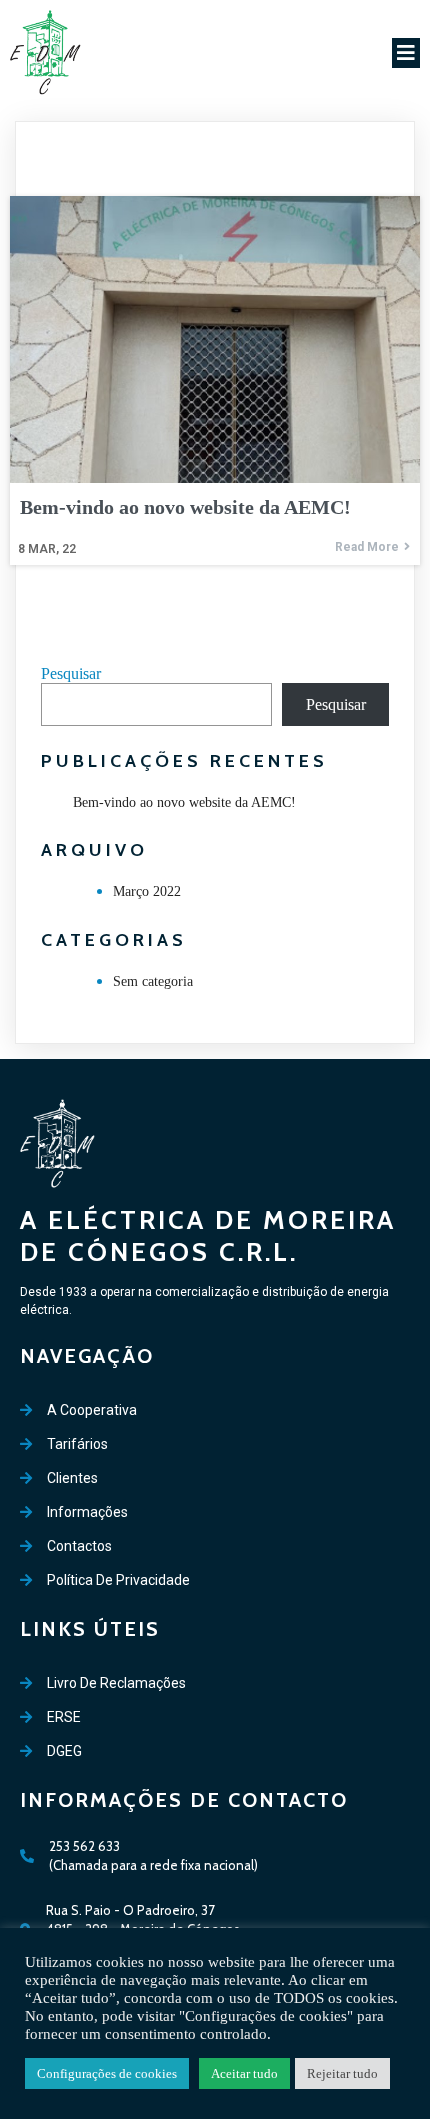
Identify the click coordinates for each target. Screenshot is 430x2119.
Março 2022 (147, 891)
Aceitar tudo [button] (244, 2073)
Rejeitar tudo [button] (342, 2073)
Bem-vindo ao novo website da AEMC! (184, 802)
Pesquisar (71, 673)
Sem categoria (153, 981)
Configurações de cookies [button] (107, 2073)
